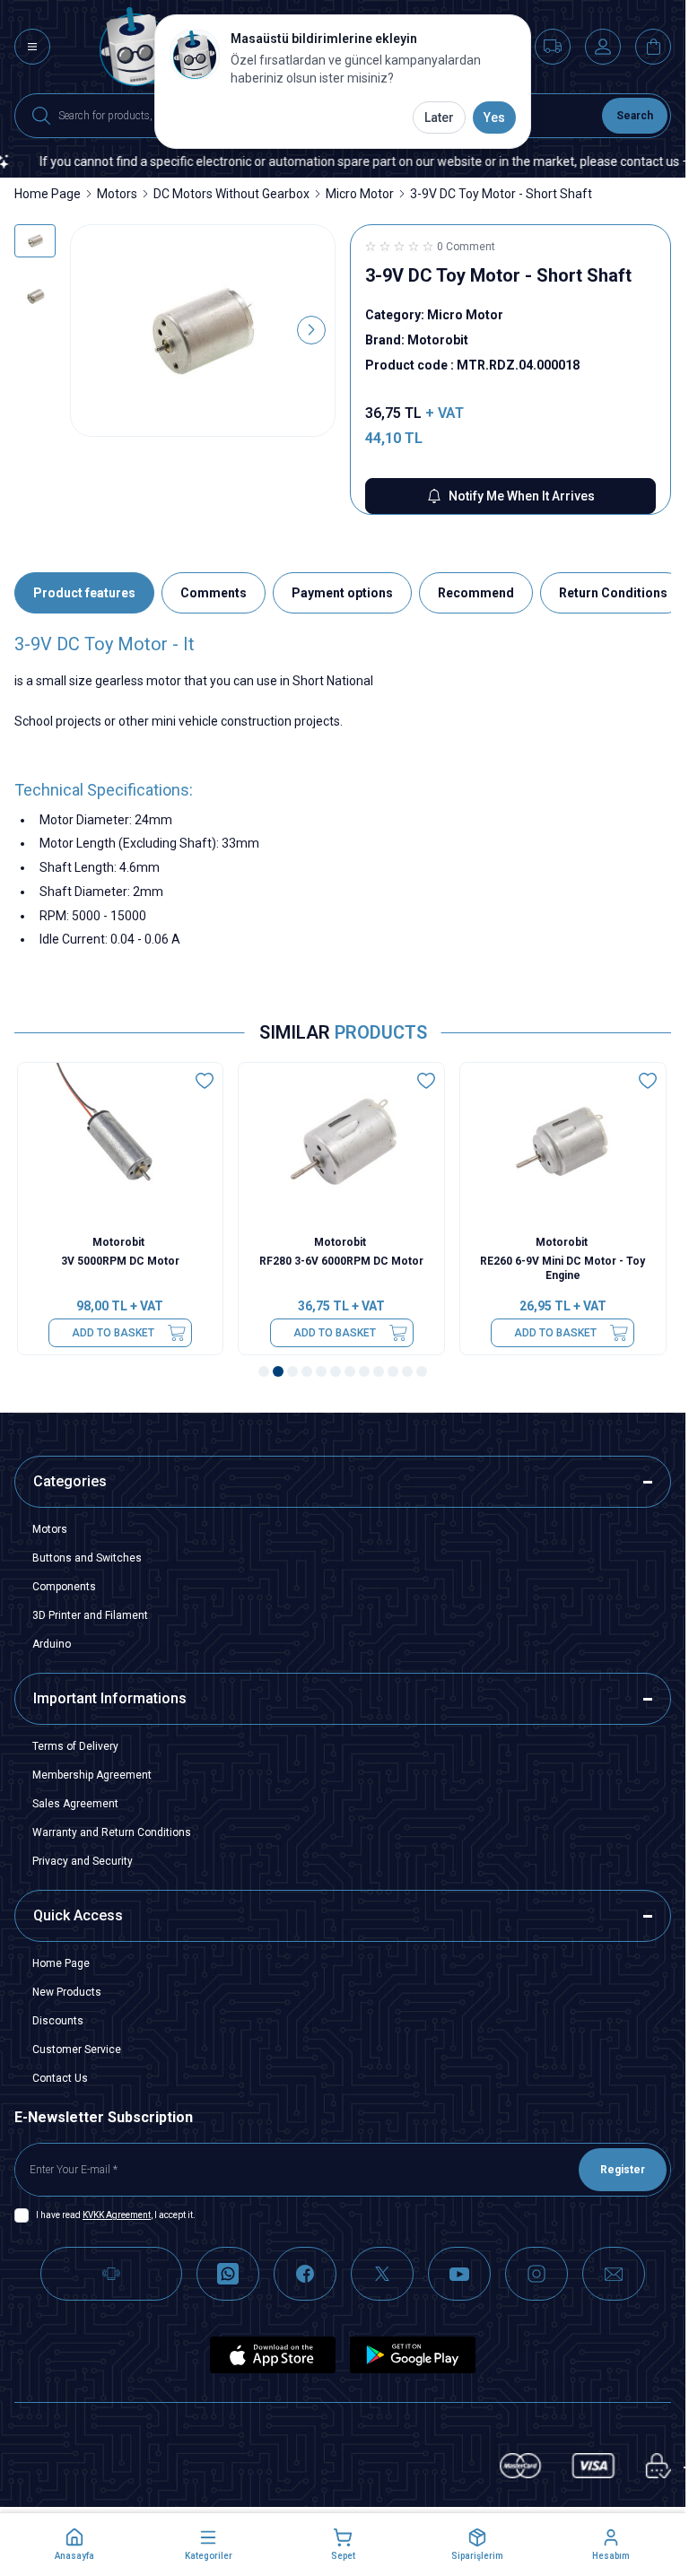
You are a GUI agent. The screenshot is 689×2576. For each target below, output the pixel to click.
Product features (84, 593)
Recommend (476, 593)
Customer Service (77, 2049)
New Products (67, 1992)
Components (64, 1587)
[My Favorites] (553, 47)
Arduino (52, 1644)
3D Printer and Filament (90, 1615)
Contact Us (60, 2078)
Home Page (48, 194)
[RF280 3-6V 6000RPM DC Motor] (343, 1145)
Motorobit (122, 1242)
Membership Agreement (92, 1775)
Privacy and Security (83, 1861)
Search (635, 116)
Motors (117, 194)
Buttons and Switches (87, 1558)
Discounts (58, 2021)
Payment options (342, 593)
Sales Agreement (75, 1804)
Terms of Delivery (75, 1746)
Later (439, 117)
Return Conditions (613, 593)
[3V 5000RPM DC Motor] (122, 1145)
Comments (214, 593)
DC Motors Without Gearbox (231, 194)
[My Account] (603, 47)
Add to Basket (114, 1333)
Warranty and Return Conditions (112, 1832)
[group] (203, 331)
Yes (494, 117)
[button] (94, 330)
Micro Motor (360, 194)
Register (623, 2170)
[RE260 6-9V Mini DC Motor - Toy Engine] (564, 1145)
